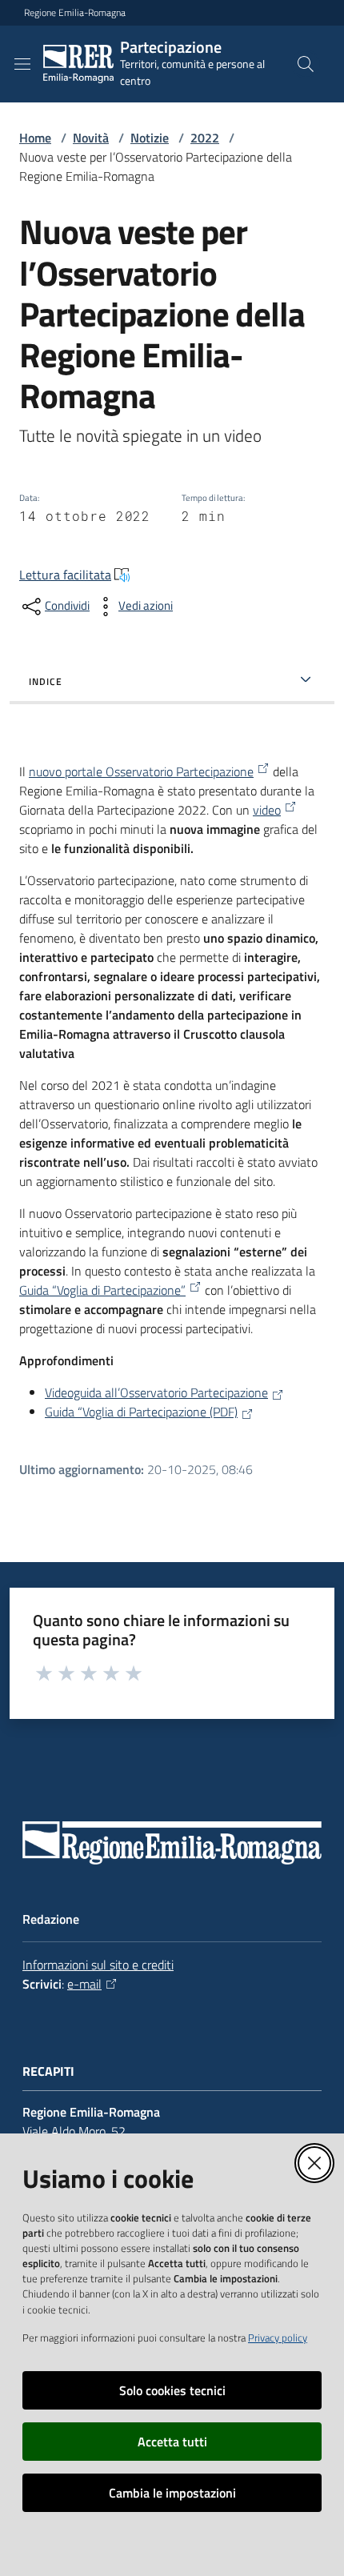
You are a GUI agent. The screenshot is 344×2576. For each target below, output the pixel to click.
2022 (205, 138)
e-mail (84, 1984)
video (267, 810)
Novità (91, 138)
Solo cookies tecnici (172, 2390)
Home (35, 138)
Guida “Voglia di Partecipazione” (102, 1290)
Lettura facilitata (65, 575)
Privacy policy (278, 2338)
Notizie (150, 138)
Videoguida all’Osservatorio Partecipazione (156, 1392)
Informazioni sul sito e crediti (98, 1965)
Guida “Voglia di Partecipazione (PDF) (141, 1412)
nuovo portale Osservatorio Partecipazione (141, 771)
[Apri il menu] (22, 64)
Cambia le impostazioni (172, 2493)
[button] (306, 64)
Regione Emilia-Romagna (75, 13)
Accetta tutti (172, 2442)
